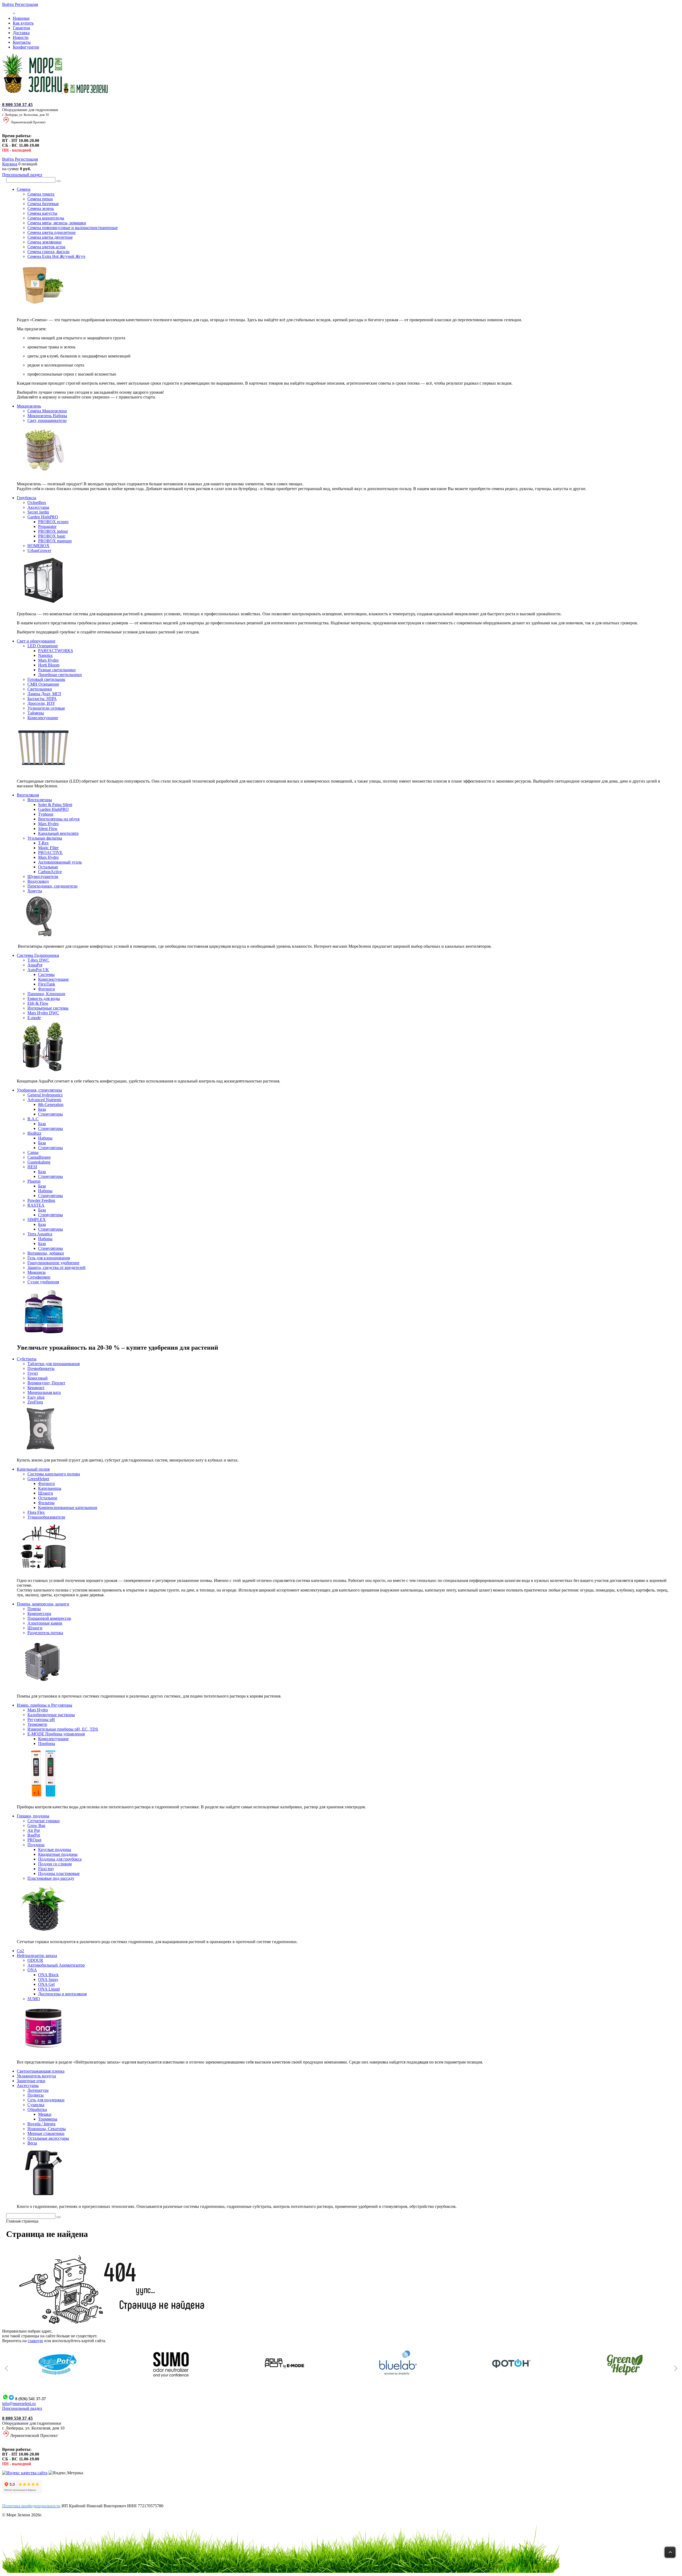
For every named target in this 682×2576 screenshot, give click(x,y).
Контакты (22, 42)
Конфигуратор (26, 47)
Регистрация (26, 4)
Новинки (21, 18)
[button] (6, 2369)
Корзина (10, 164)
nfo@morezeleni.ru (19, 2404)
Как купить (23, 23)
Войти (9, 4)
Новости (21, 37)
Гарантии (21, 28)
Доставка (21, 33)
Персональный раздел (22, 175)
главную (35, 2341)
